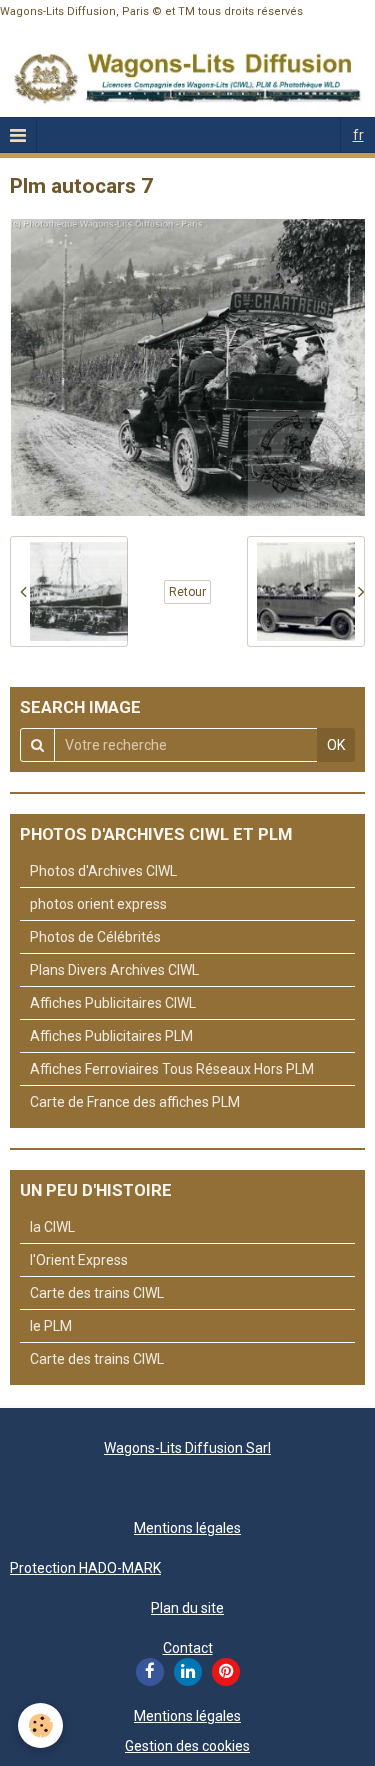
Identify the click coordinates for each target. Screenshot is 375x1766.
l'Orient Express (79, 1260)
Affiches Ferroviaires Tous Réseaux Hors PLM (172, 1069)
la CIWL (52, 1227)
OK (336, 745)
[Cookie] (40, 1725)
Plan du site (187, 1608)
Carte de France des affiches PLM (135, 1102)
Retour (187, 592)
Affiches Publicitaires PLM (111, 1036)
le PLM (51, 1326)
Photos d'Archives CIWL (103, 871)
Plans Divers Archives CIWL (114, 970)
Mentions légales (187, 1528)
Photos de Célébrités (95, 937)
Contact (188, 1648)
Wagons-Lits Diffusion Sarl (187, 1448)
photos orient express (98, 904)
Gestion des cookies (187, 1746)
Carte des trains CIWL (97, 1293)
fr (358, 135)
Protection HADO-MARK (85, 1568)
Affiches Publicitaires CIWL (113, 1003)
